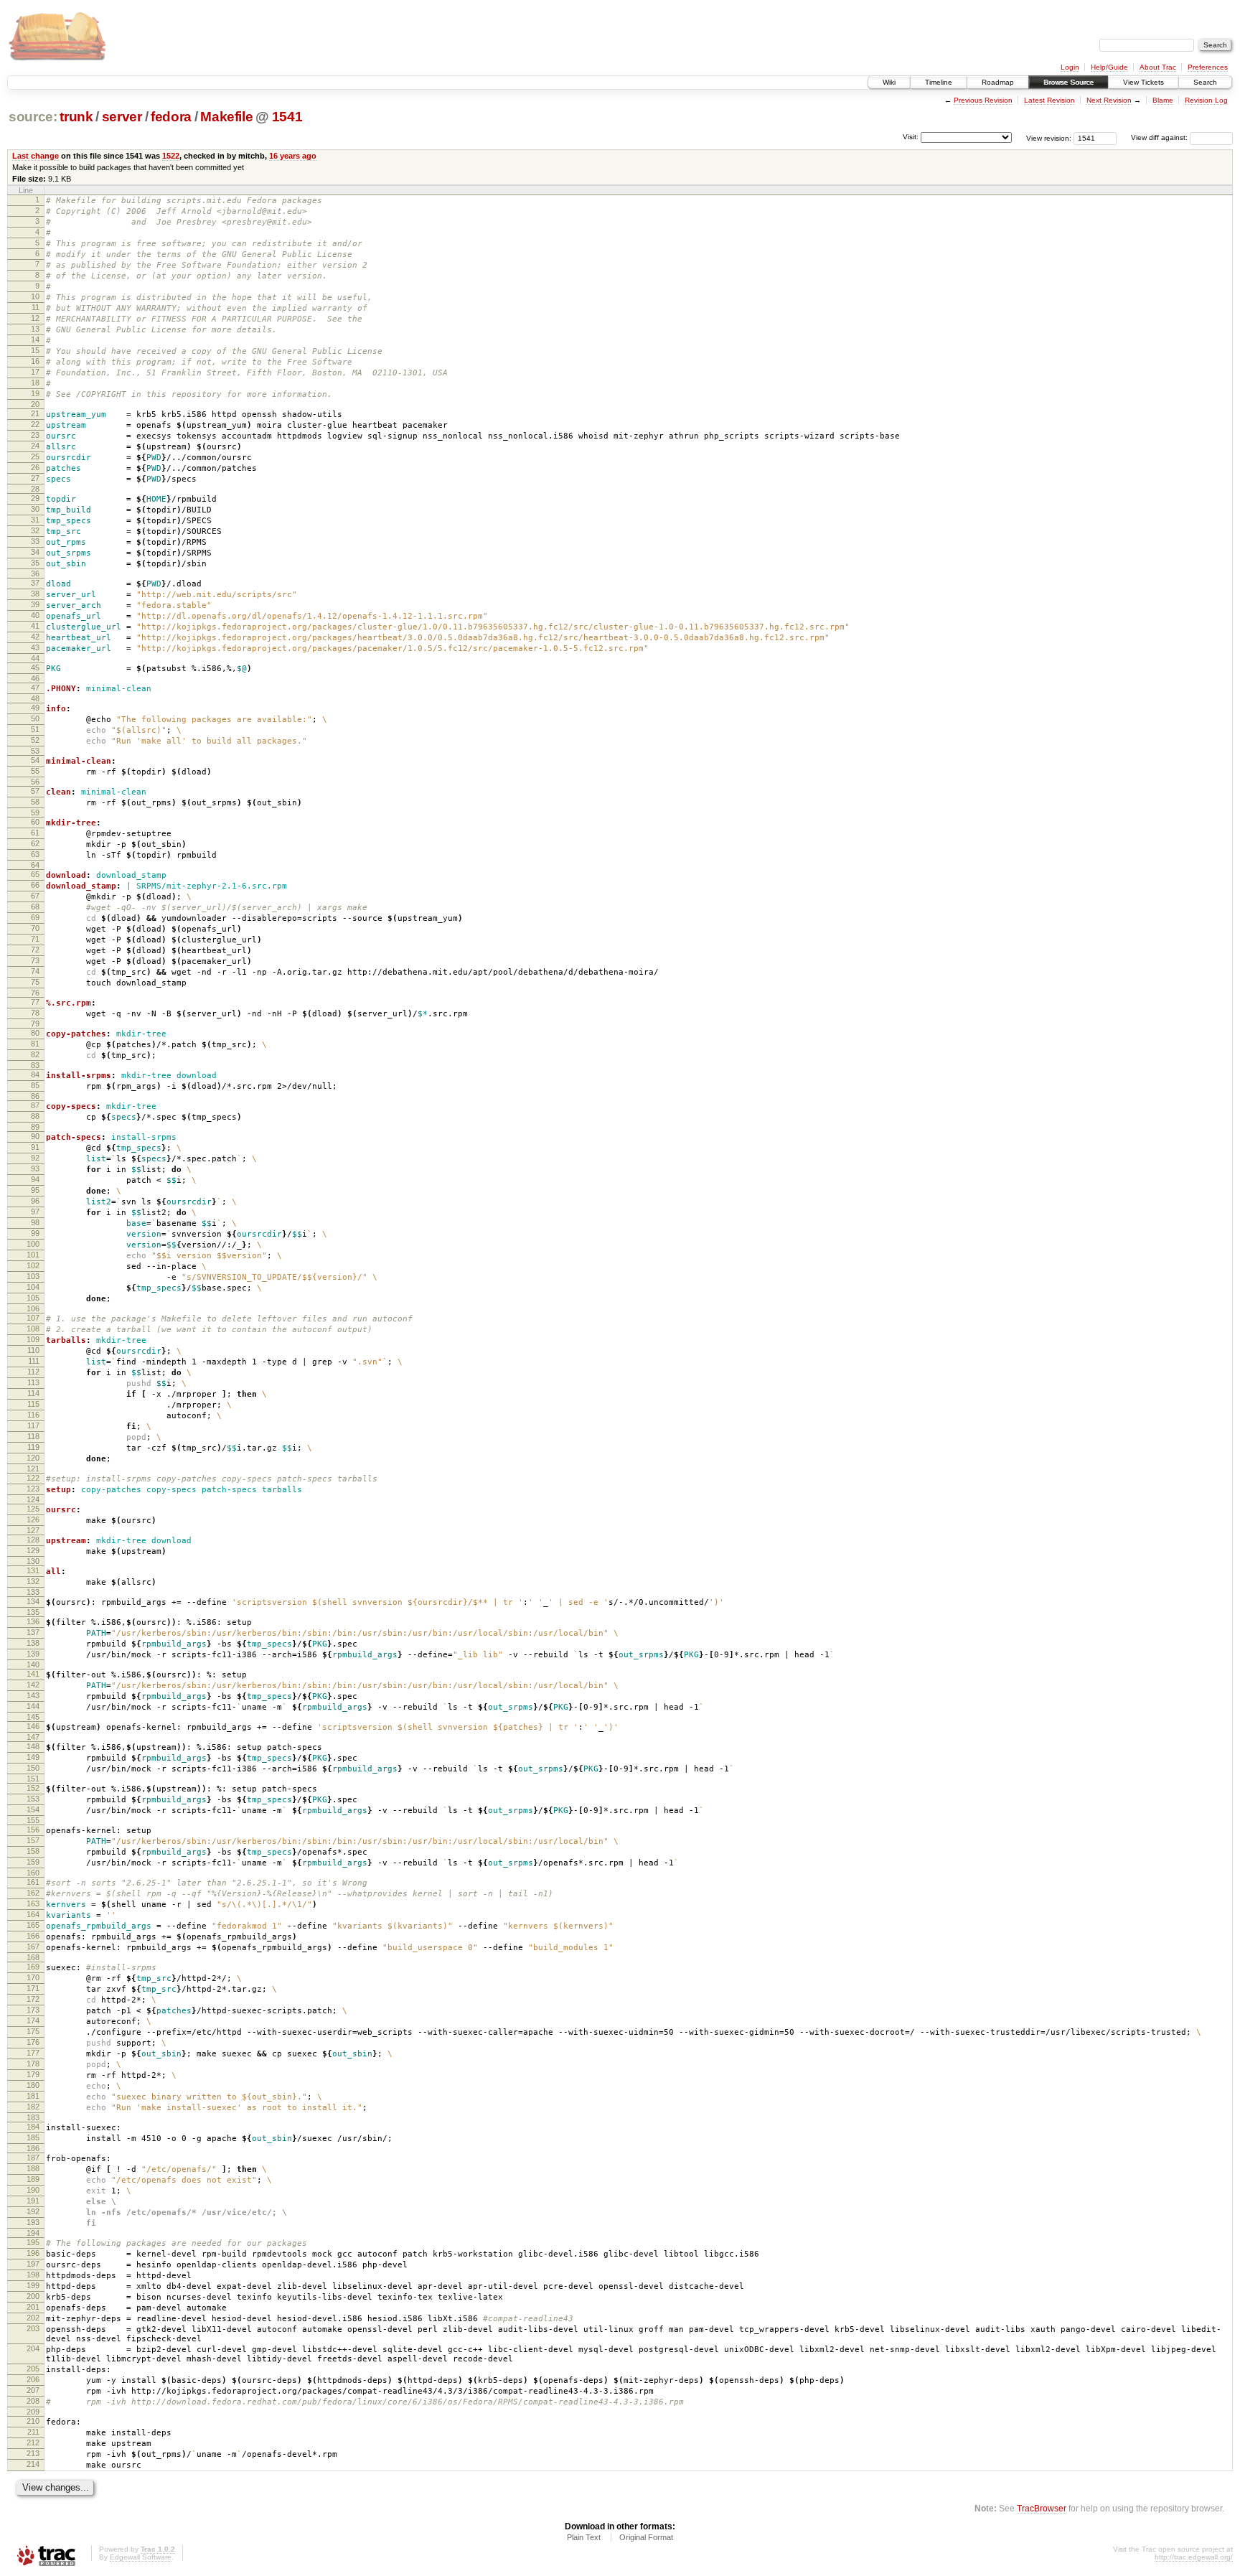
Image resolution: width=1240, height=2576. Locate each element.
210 (33, 2421)
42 (35, 637)
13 (35, 329)
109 (33, 1339)
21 (35, 413)
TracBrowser (1042, 2508)
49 (35, 708)
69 (35, 917)
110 (33, 1350)
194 (33, 2233)
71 (35, 939)
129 (33, 1550)
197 (33, 2264)
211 (33, 2432)
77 (35, 1002)
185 (33, 2137)
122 (33, 1478)
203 (33, 2328)
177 (33, 2053)
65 (35, 874)
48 (35, 698)
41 (35, 626)
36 (35, 573)
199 (33, 2285)
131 (33, 1570)
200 (33, 2296)
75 (35, 982)
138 (33, 1643)
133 (33, 1592)
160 (33, 1873)
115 (33, 1404)
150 (33, 1768)
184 (33, 2127)
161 (33, 1882)
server (122, 117)
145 (33, 1717)
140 (33, 1664)
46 (35, 678)
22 (35, 424)
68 (35, 907)
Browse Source (1068, 82)
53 (35, 751)
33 (35, 541)
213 (33, 2453)
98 (35, 1222)
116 (33, 1415)
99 (35, 1233)
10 (35, 296)
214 (33, 2464)
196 (33, 2253)
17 (35, 372)
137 (33, 1632)
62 (35, 843)
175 (33, 2031)
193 (33, 2222)
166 (33, 1936)
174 (33, 2020)
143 (33, 1695)
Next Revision (1109, 100)
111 (34, 1361)
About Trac (1158, 67)
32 (35, 530)
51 (35, 729)
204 (33, 2348)
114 (33, 1393)
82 (35, 1054)
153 (33, 1799)
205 (33, 2369)
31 (35, 520)
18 (35, 383)
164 (33, 1914)
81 (35, 1044)
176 (33, 2042)
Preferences (1208, 67)
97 (35, 1212)
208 (33, 2401)
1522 (171, 156)
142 (33, 1685)
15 (35, 350)
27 (35, 478)
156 (33, 1830)
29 (35, 498)
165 (33, 1925)
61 (35, 833)
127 (33, 1530)
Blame (1163, 100)
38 (35, 594)
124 (33, 1499)
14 (35, 339)
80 (35, 1033)
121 (33, 1469)
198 (33, 2275)
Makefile (226, 117)
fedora (171, 117)
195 (33, 2242)
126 (33, 1519)
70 (35, 928)
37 (35, 583)
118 (33, 1436)
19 (35, 393)
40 (35, 615)
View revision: (1049, 137)
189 (33, 2179)
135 (33, 1612)
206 (33, 2379)
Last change (36, 156)
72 (35, 950)
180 (33, 2085)
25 (35, 456)
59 (35, 812)
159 (33, 1862)
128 (33, 1540)
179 (33, 2074)
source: (33, 117)
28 (35, 489)
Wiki (889, 82)
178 (33, 2064)
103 (33, 1276)
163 (33, 1903)
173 (33, 2010)
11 (36, 307)
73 (35, 960)
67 (35, 896)
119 (33, 1447)
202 (33, 2318)
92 (35, 1158)
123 (33, 1489)
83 (35, 1065)
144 (33, 1706)
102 (33, 1265)
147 (33, 1737)
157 (33, 1840)
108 (33, 1329)
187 (33, 2158)
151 (33, 1779)
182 (33, 2107)
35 (35, 563)
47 (35, 688)
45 (35, 668)
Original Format (646, 2537)
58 (35, 802)
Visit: (911, 137)
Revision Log (1206, 100)
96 (35, 1201)
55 (35, 771)
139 (33, 1654)
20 (35, 404)
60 (35, 822)
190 (33, 2190)
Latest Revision (1049, 100)
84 (35, 1074)
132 (33, 1581)
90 (35, 1136)
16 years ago (293, 156)
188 (33, 2168)
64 (35, 865)
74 (35, 971)
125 (33, 1509)
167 (33, 1947)
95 (35, 1190)
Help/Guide (1109, 67)
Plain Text (584, 2537)
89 (35, 1127)
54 (35, 760)
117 (33, 1425)
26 (35, 467)
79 (35, 1024)
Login (1070, 67)
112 (33, 1372)
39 (35, 604)
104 (33, 1287)
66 (35, 885)
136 (33, 1621)
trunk (76, 117)
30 (35, 509)
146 (33, 1726)
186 (33, 2148)
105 (33, 1298)
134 (33, 1601)
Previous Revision (983, 100)
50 (35, 718)
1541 (287, 117)
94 (35, 1179)
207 (33, 2390)
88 (35, 1116)
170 (33, 1977)
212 (33, 2442)
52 (35, 740)
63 (35, 854)
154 (33, 1809)
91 (35, 1147)
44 (35, 658)
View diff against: (1160, 137)
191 (33, 2201)
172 (33, 1999)
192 (33, 2211)
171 (33, 1988)
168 (33, 1957)
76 (35, 993)
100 (33, 1244)
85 (35, 1085)
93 (35, 1168)
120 (33, 1458)
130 (33, 1561)
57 (35, 791)
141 (33, 1674)
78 (35, 1013)
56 (35, 782)
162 (33, 1893)
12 (35, 318)
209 (33, 2412)
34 (35, 552)
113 (33, 1382)
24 (35, 446)
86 (35, 1096)
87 (35, 1105)
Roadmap (998, 82)
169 (33, 1967)
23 (35, 435)
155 (33, 1820)
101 (33, 1255)
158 (33, 1851)
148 (33, 1746)
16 (35, 361)
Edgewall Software (141, 2557)
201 (33, 2307)
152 (33, 1788)
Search (1205, 82)
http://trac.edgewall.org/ (1194, 2557)
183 (33, 2117)
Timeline (939, 82)
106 (33, 1308)
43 (35, 647)
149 (33, 1757)
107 (33, 1318)
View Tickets (1143, 82)
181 (33, 2096)
